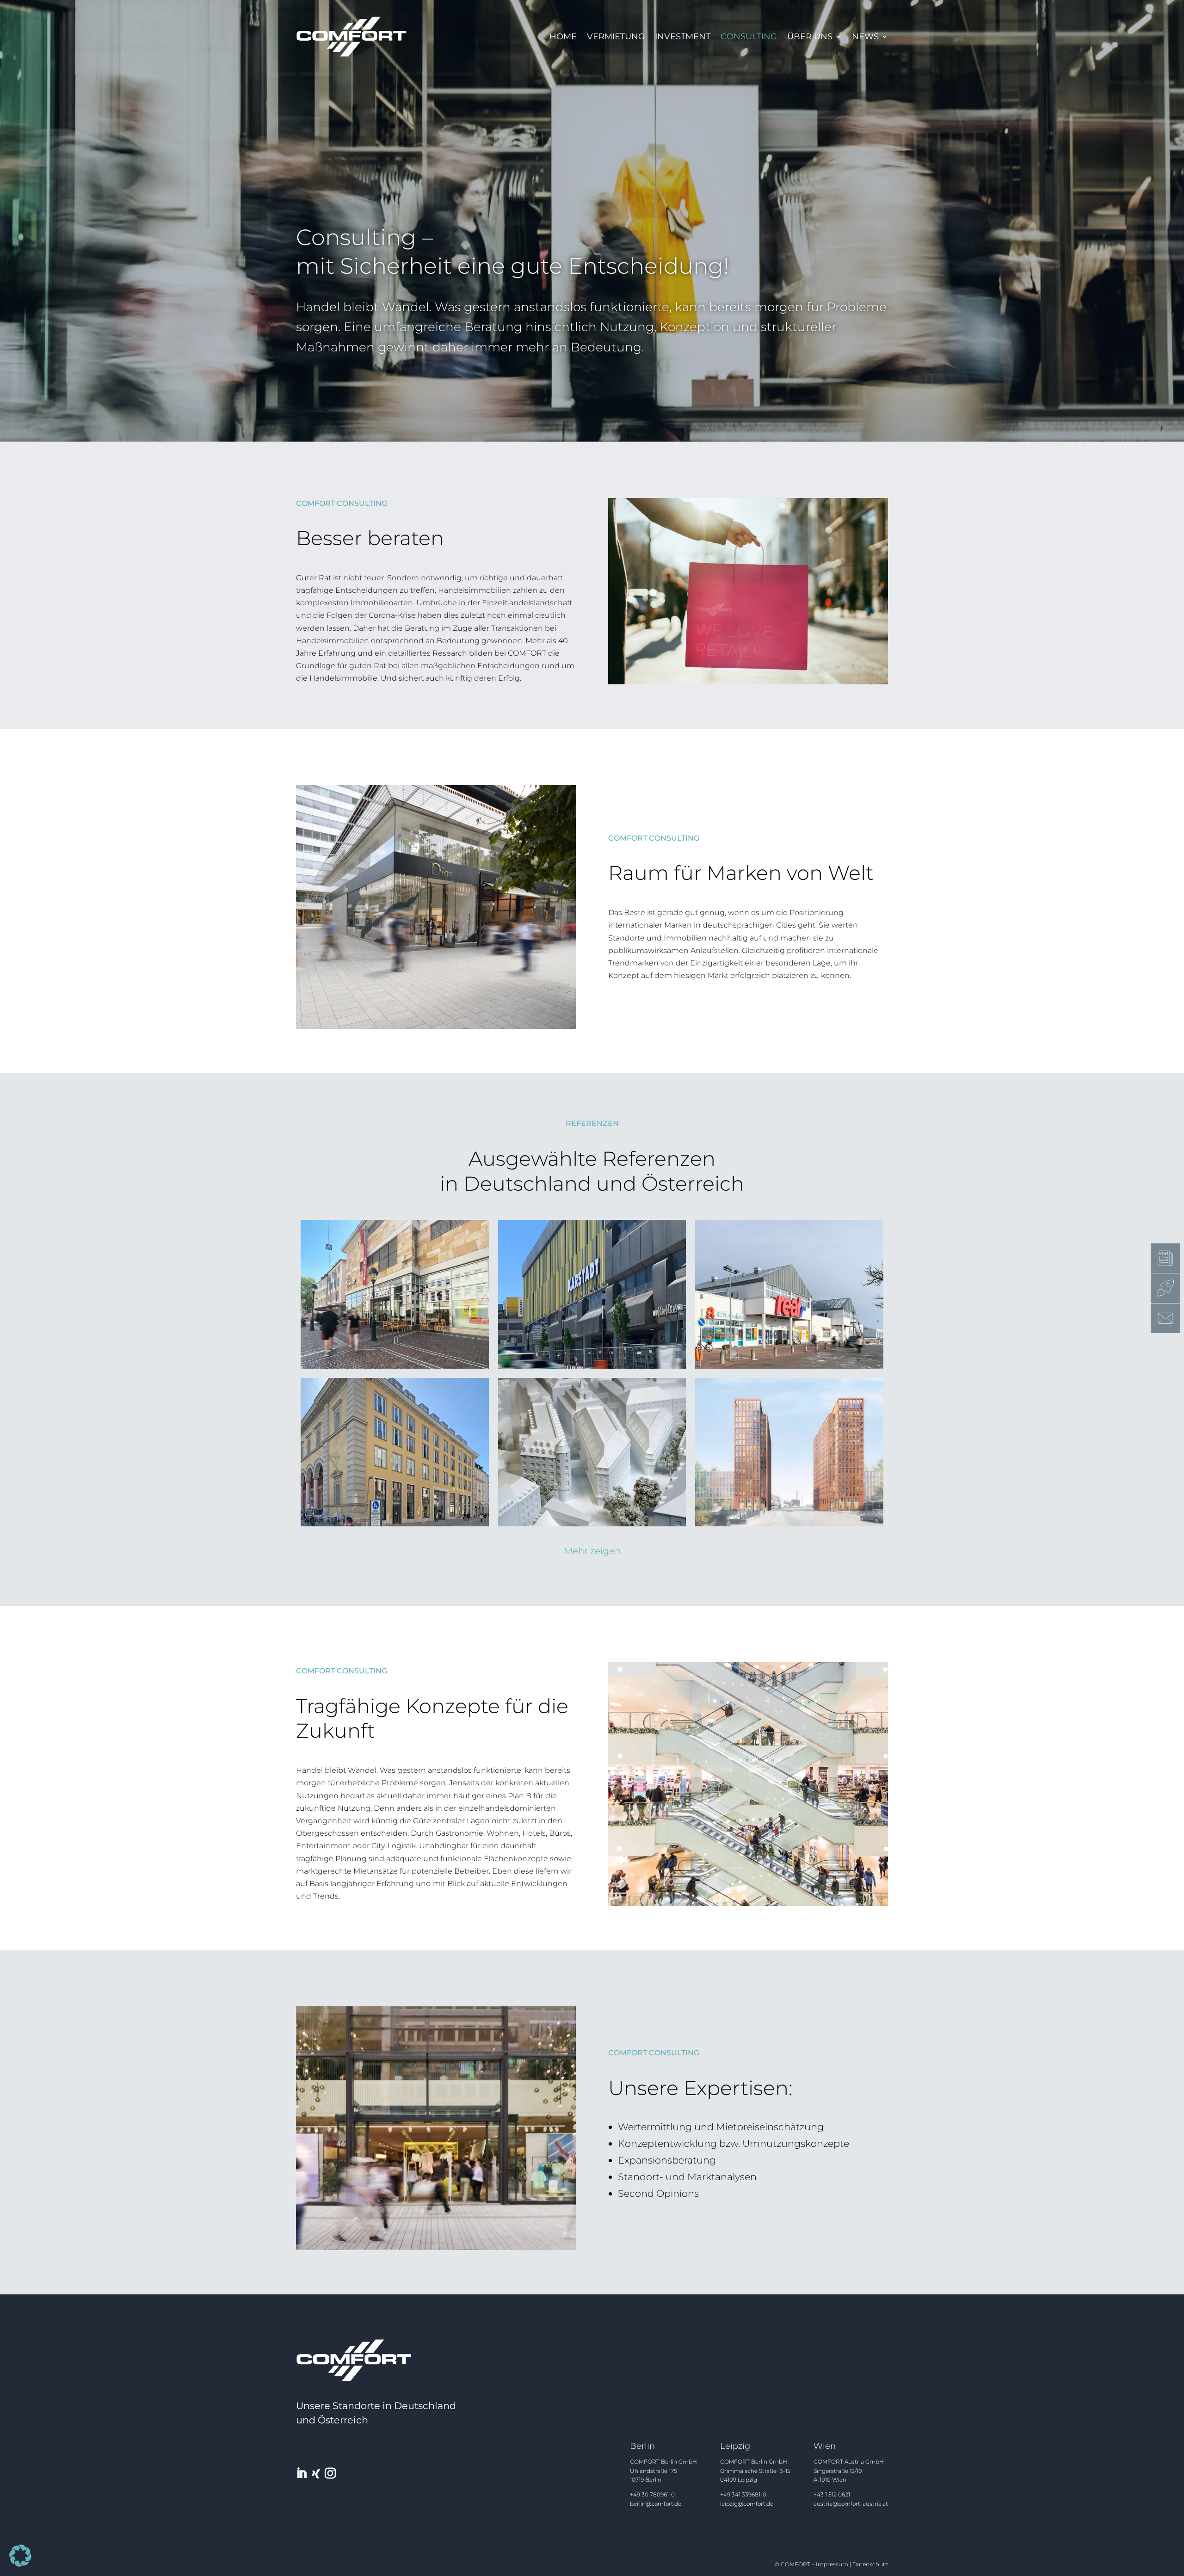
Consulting (749, 37)
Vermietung (616, 37)
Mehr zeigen (592, 1551)
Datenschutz (870, 2564)
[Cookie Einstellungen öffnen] (20, 2564)
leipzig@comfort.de (747, 2504)
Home (563, 37)
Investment (683, 37)
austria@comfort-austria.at (851, 2504)
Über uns (810, 37)
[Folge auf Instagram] (330, 2473)
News (865, 37)
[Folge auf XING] (316, 2473)
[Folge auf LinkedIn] (302, 2473)
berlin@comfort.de (656, 2504)
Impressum (832, 2564)
